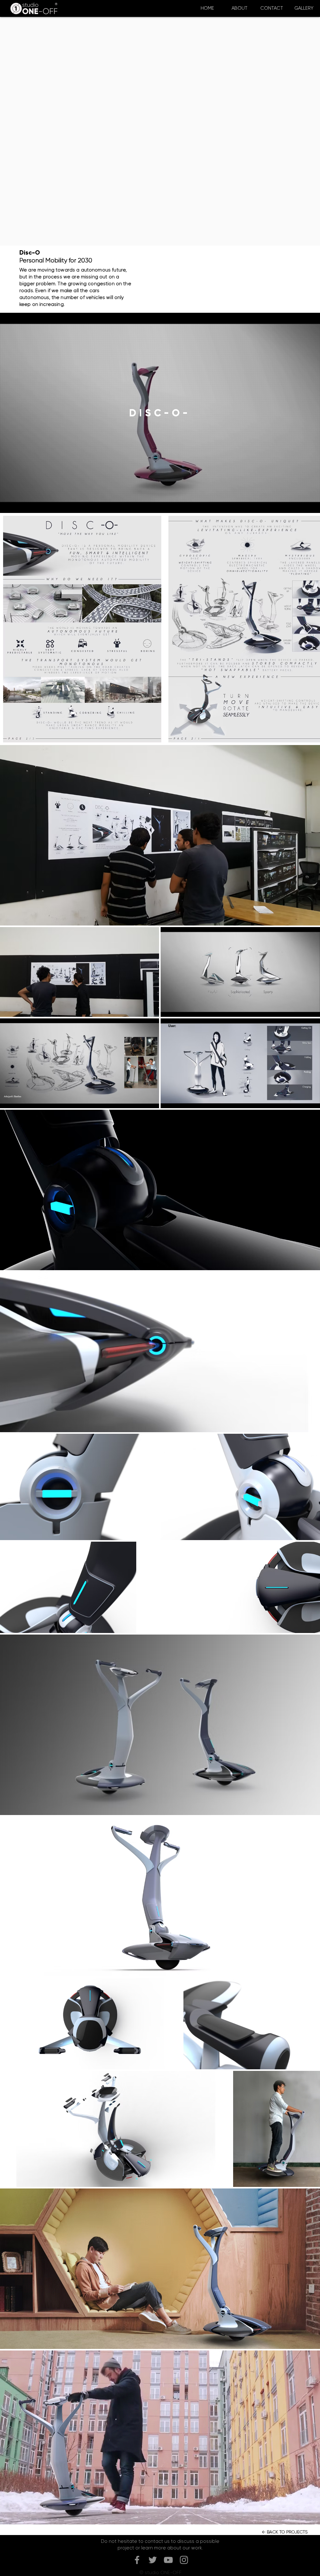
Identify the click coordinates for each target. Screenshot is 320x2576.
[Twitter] (153, 2560)
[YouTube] (168, 2560)
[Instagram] (184, 2560)
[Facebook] (137, 2560)
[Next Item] (309, 629)
